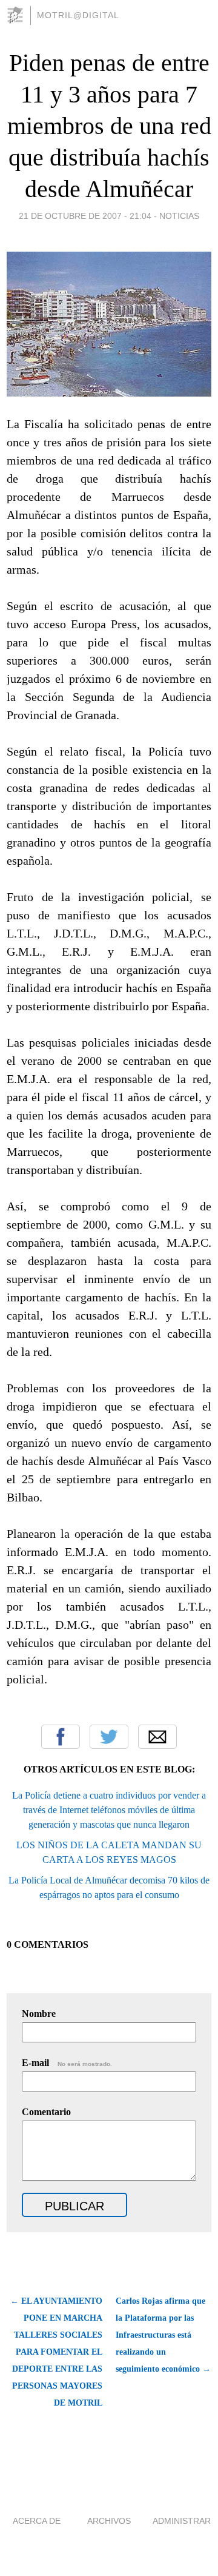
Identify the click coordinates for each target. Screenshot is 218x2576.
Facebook (61, 1737)
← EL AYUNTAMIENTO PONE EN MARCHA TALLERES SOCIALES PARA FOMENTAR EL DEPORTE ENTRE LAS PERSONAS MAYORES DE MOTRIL (56, 2352)
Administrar (182, 2521)
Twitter (109, 1737)
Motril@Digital (78, 15)
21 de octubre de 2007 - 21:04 (85, 216)
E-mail (67, 2063)
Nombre (39, 2014)
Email (157, 1737)
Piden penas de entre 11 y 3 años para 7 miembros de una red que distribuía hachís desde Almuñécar (109, 126)
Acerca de (37, 2521)
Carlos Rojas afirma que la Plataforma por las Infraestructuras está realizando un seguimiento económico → (163, 2335)
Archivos (109, 2521)
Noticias (179, 216)
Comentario (46, 2112)
